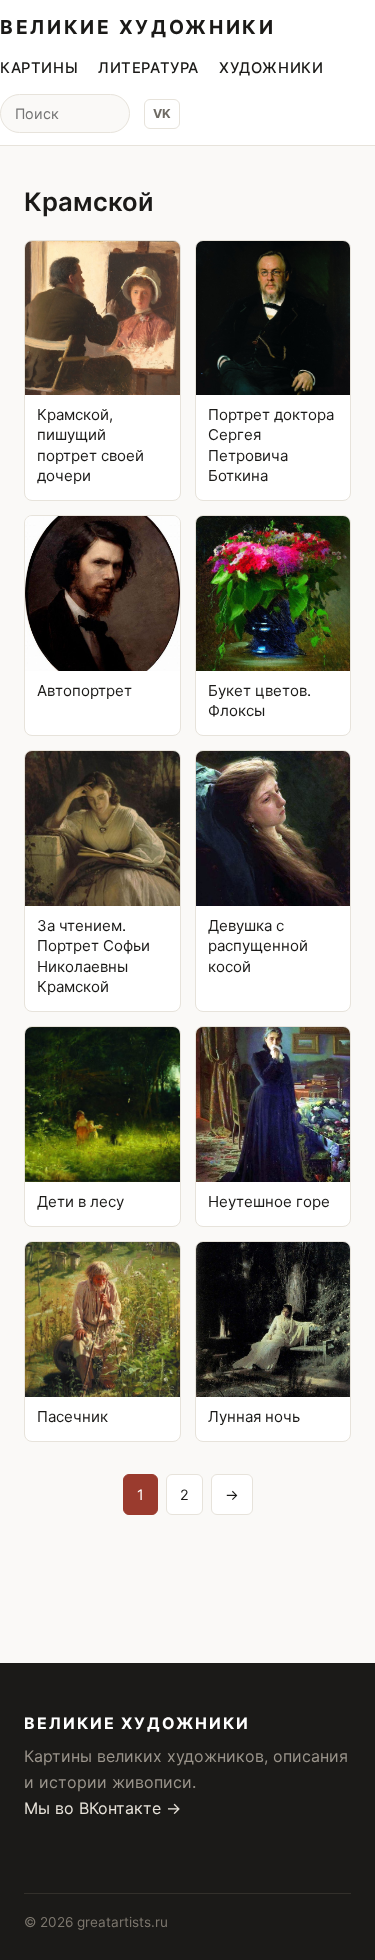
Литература (148, 68)
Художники (271, 68)
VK (162, 113)
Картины (39, 68)
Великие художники (138, 27)
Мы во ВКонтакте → (102, 1808)
